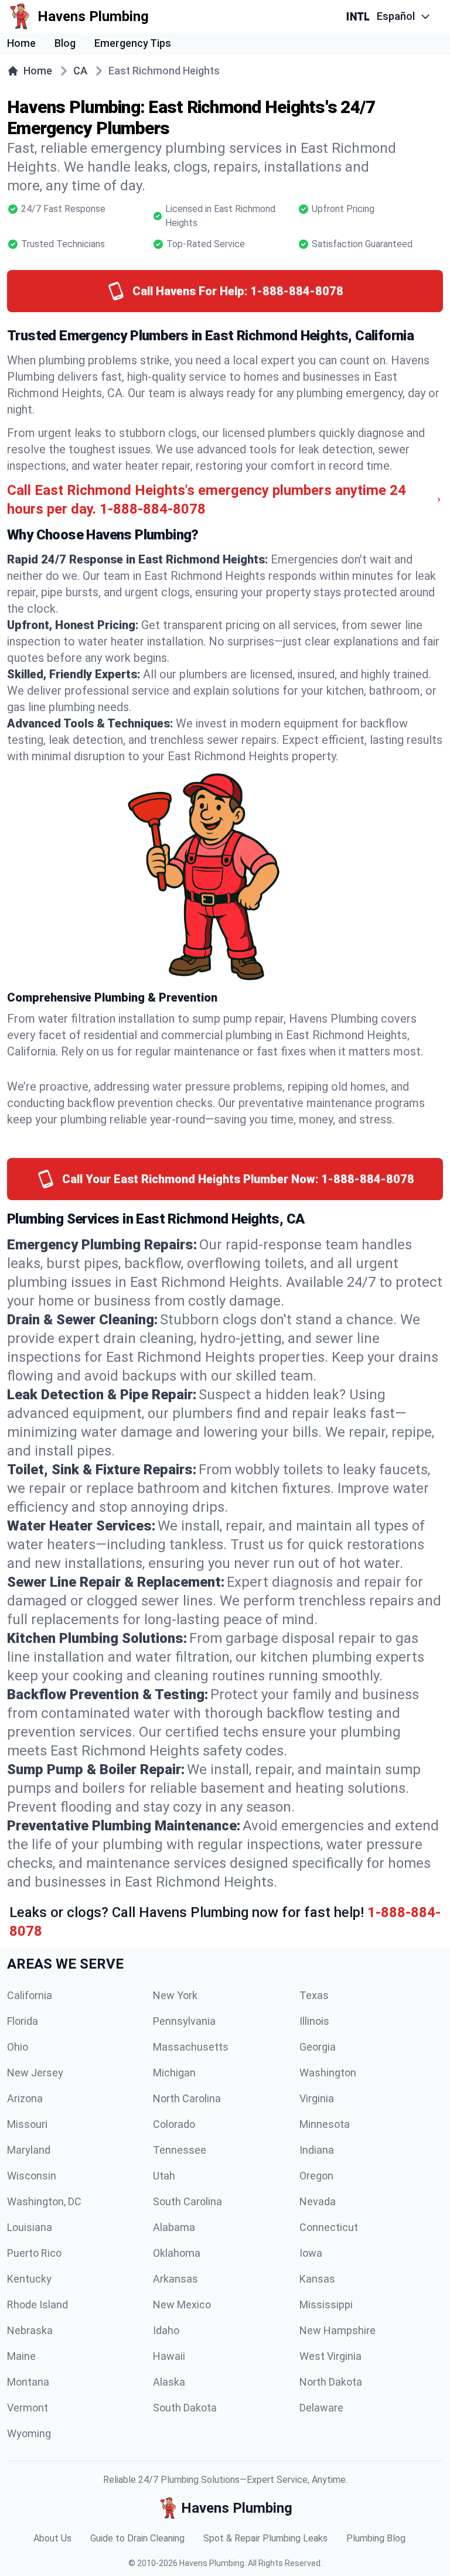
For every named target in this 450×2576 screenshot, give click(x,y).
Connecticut (329, 2227)
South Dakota (185, 2408)
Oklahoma (177, 2253)
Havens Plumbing (212, 2563)
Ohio (18, 2047)
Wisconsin (32, 2176)
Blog (65, 43)
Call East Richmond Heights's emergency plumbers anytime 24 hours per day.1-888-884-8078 (207, 500)
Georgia (318, 2047)
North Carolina (187, 2098)
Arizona (25, 2098)
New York (175, 1995)
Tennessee (180, 2150)
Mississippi (326, 2305)
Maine (21, 2356)
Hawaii (169, 2356)
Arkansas (175, 2279)
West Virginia (330, 2356)
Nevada (318, 2201)
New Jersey (35, 2073)
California (30, 1995)
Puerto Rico (34, 2253)
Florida (23, 2021)
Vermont (28, 2408)
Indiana (317, 2150)
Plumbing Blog (376, 2538)
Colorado (174, 2124)
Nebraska (30, 2330)
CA (80, 71)
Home (21, 43)
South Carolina (187, 2201)
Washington (328, 2073)
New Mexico (182, 2305)
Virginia (317, 2098)
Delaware (321, 2408)
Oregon (316, 2176)
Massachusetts (191, 2047)
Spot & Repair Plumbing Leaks (265, 2538)
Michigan (174, 2073)
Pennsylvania (184, 2021)
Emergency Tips (133, 43)
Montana (28, 2382)
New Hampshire (337, 2330)
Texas (314, 1995)
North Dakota (331, 2382)
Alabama (174, 2227)
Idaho (166, 2330)
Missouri (27, 2124)
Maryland (29, 2150)
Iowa (311, 2253)
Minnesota (325, 2124)
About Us (52, 2538)
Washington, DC (44, 2201)
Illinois (314, 2021)
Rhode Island (37, 2305)
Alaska (169, 2382)
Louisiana (30, 2227)
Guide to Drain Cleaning (137, 2538)
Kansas (317, 2279)
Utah (164, 2176)
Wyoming (29, 2433)
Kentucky (29, 2279)
